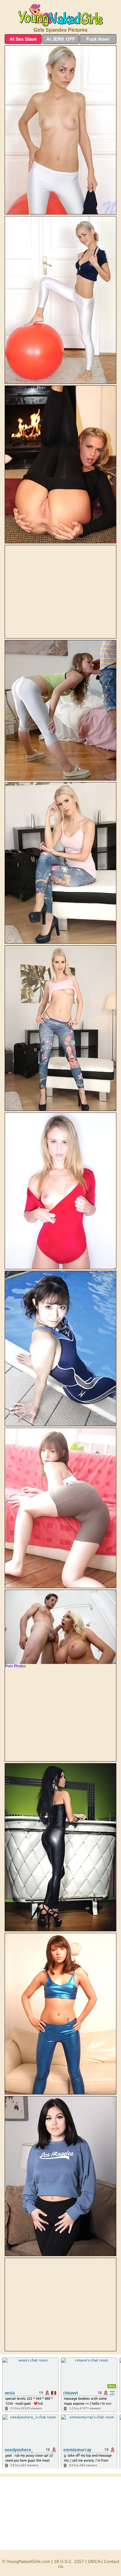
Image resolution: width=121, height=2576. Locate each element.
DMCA (94, 2561)
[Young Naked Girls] (60, 15)
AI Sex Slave (23, 39)
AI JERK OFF (61, 39)
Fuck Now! (98, 39)
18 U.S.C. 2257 (69, 2561)
